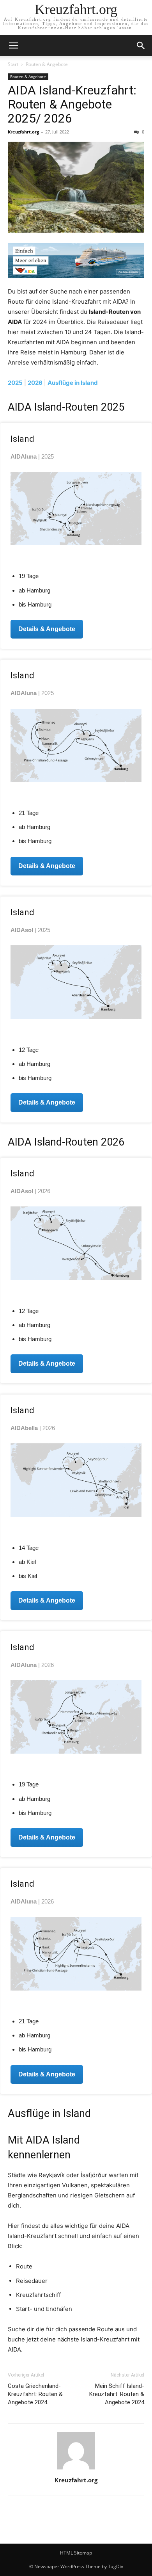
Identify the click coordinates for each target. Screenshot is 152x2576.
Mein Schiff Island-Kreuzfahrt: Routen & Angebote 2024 (117, 2394)
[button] (13, 46)
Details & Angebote (47, 629)
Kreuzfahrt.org (23, 132)
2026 (35, 383)
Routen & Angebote (47, 64)
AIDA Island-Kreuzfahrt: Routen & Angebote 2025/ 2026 (72, 104)
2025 (15, 383)
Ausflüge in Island (73, 383)
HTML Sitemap (76, 2553)
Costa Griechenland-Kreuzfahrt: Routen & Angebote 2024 (35, 2394)
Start (13, 64)
